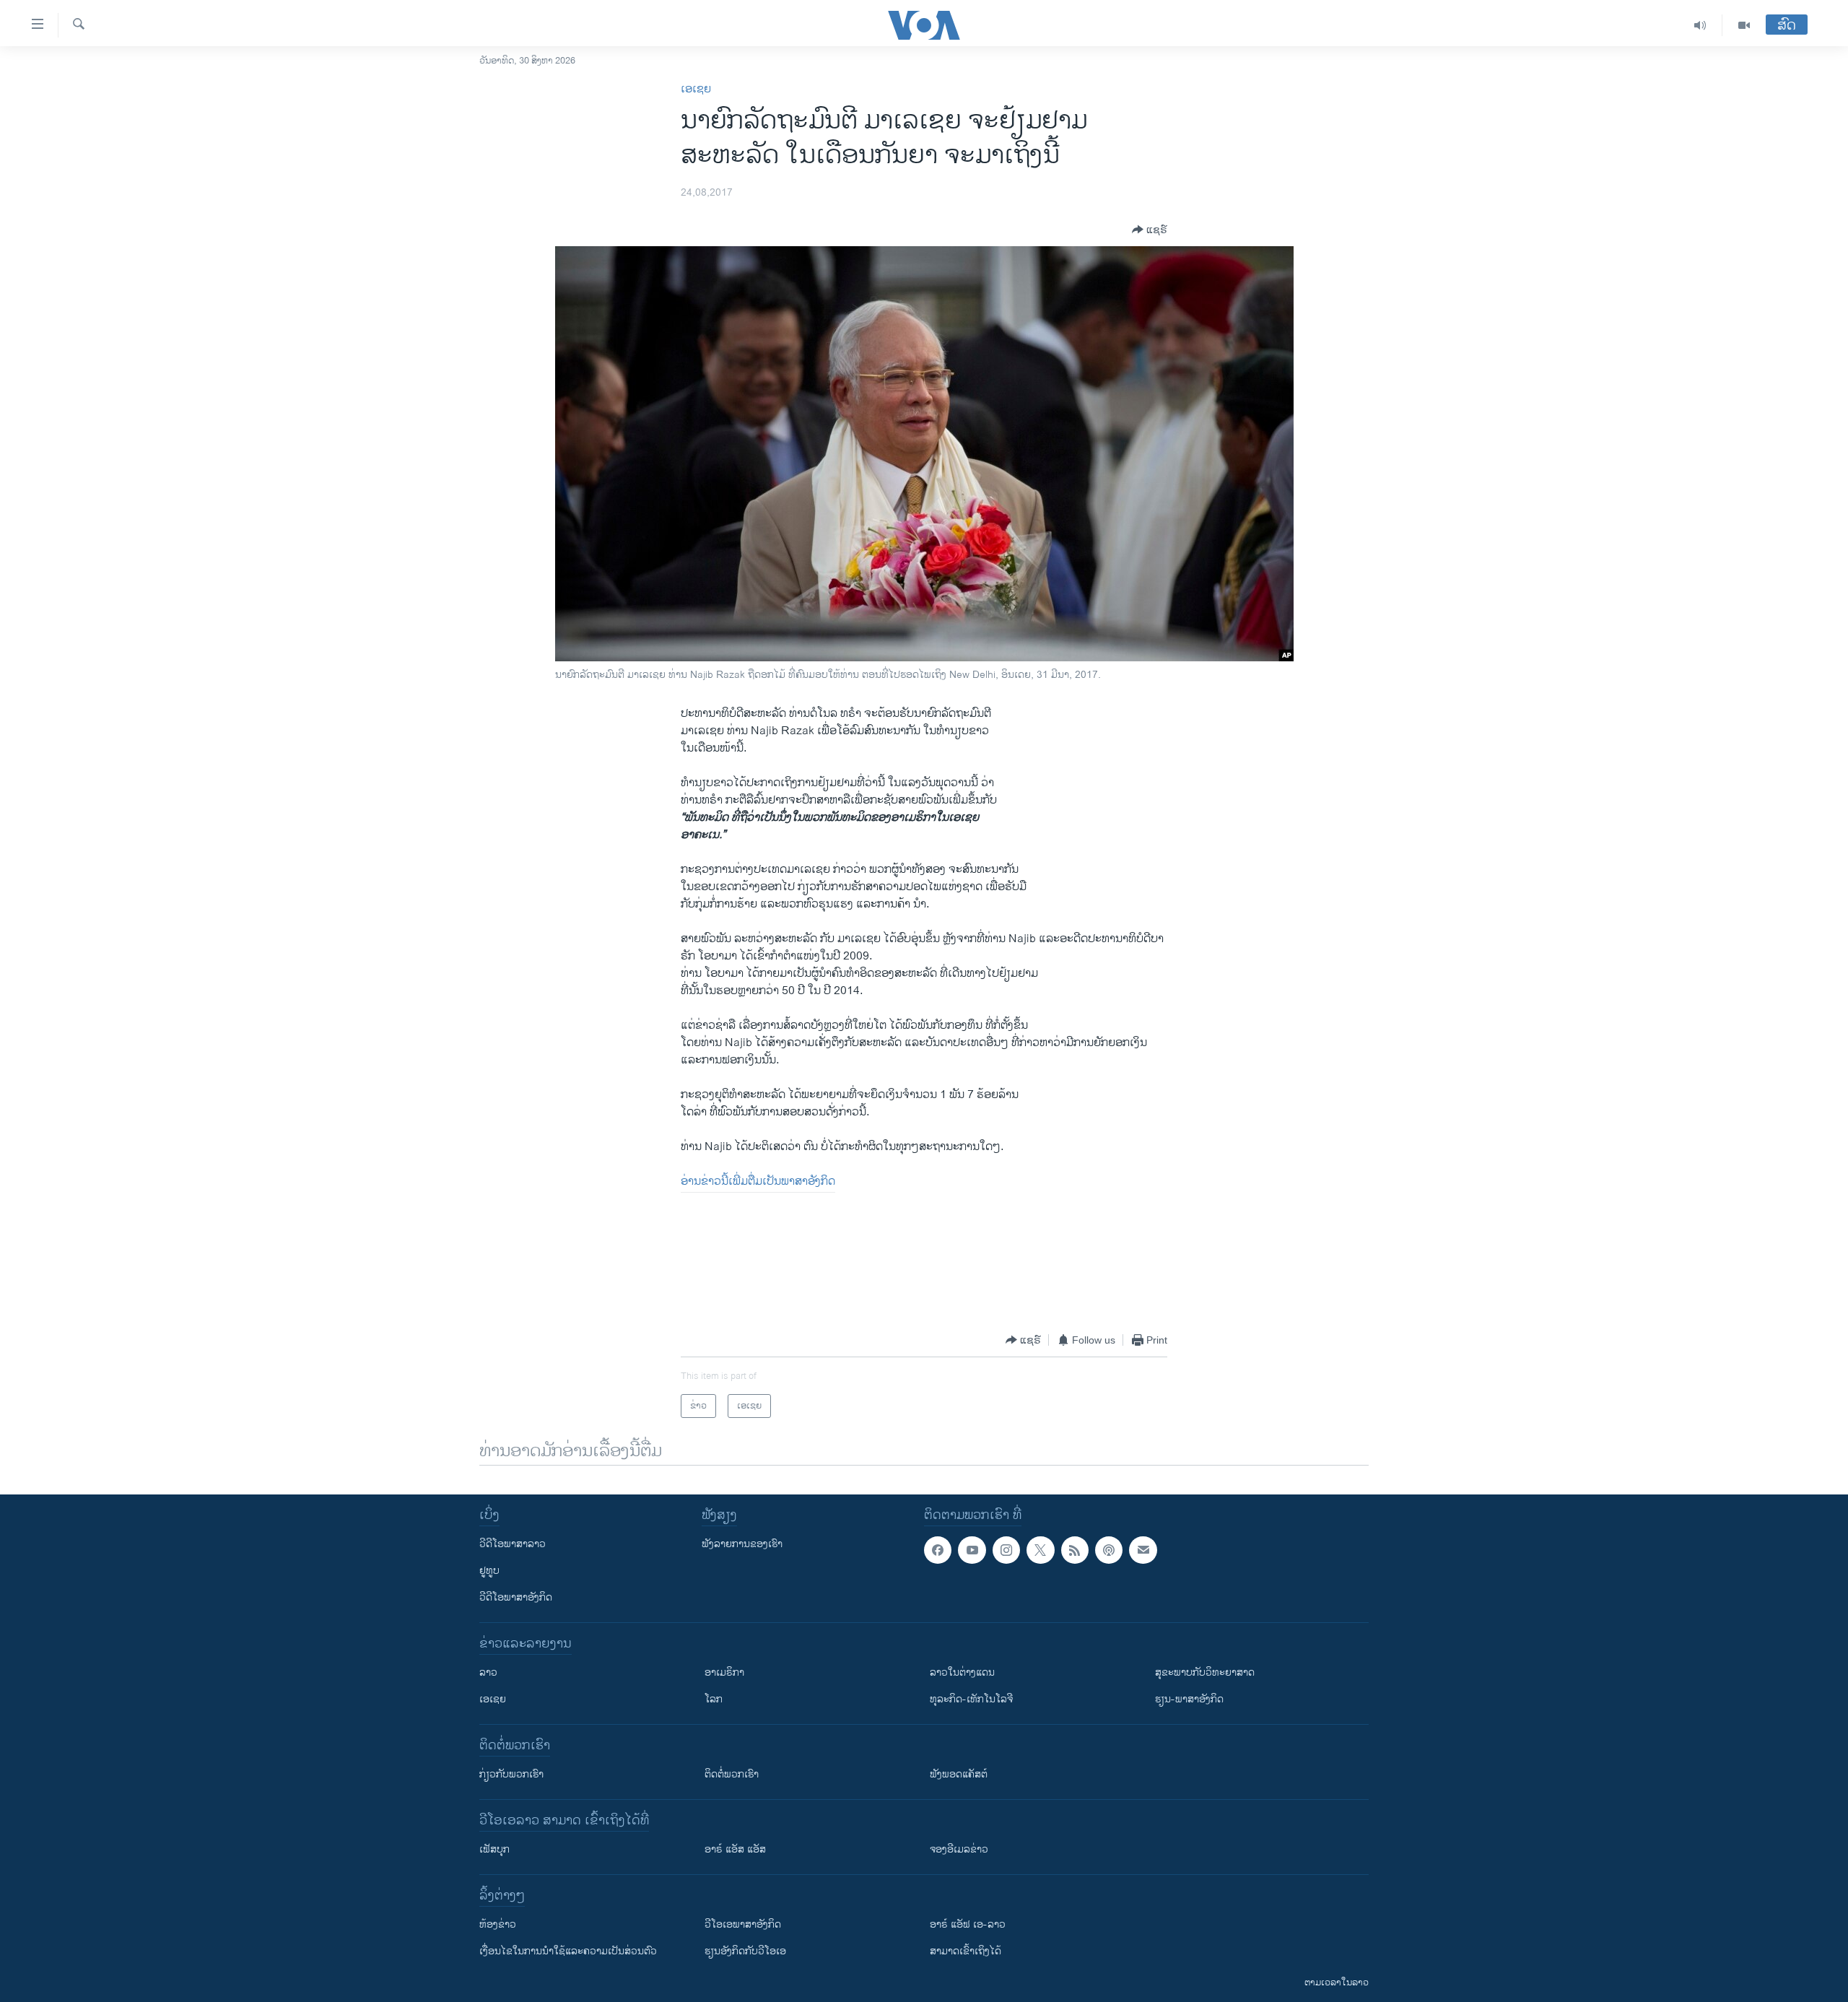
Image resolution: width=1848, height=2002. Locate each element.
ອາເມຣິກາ (724, 1672)
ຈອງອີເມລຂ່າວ (959, 1849)
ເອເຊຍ (696, 89)
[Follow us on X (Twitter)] (1040, 1550)
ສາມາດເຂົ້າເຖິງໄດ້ (966, 1951)
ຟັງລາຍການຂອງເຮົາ (742, 1544)
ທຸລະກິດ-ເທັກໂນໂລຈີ (971, 1699)
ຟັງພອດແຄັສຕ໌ (959, 1774)
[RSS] (1075, 1550)
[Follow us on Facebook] (938, 1550)
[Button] (1150, 230)
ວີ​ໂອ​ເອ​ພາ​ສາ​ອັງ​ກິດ (743, 1924)
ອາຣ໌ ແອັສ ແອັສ (735, 1849)
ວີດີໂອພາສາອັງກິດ (516, 1597)
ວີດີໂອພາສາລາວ (513, 1544)
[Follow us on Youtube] (972, 1550)
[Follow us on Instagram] (1006, 1550)
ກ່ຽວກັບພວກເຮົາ (511, 1774)
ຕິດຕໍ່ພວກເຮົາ (732, 1774)
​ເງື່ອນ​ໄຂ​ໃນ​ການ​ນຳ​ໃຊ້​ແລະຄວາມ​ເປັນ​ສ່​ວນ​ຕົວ (568, 1951)
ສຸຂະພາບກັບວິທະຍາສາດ (1205, 1672)
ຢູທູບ (489, 1571)
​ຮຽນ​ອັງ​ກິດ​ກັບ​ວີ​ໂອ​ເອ (745, 1951)
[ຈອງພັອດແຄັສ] (1143, 1550)
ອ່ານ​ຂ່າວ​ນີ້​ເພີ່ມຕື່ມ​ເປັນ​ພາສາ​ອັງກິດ (758, 1181)
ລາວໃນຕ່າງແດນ (962, 1672)
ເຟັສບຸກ (494, 1849)
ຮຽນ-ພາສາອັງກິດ (1189, 1699)
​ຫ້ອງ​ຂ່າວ (498, 1924)
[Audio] (1700, 25)
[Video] (1744, 25)
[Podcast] (1109, 1550)
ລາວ (488, 1672)
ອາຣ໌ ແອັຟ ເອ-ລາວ (968, 1924)
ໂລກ (714, 1699)
